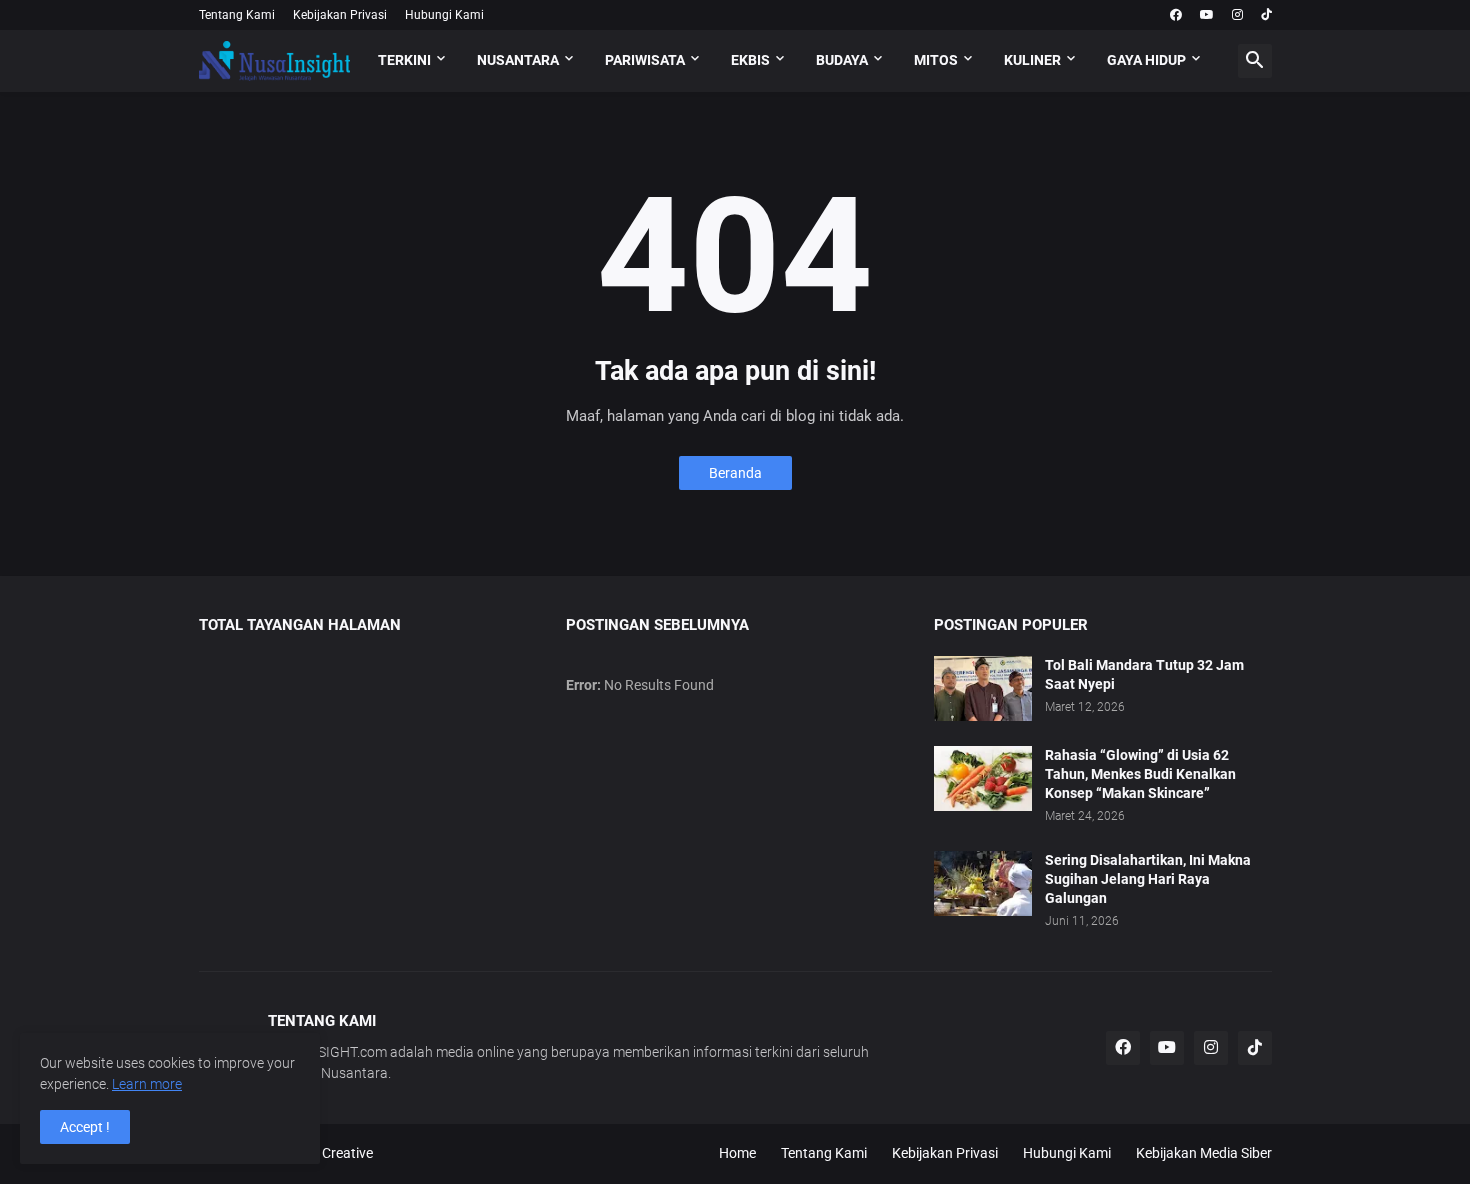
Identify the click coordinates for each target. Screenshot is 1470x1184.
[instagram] (1237, 15)
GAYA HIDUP (1146, 60)
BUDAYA (842, 60)
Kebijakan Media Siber (1204, 1153)
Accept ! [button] (85, 1127)
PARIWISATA (645, 60)
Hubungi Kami (444, 15)
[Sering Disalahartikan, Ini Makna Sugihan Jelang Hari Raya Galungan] (983, 883)
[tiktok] (1266, 15)
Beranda (735, 473)
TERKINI (404, 60)
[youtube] (1207, 15)
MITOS (936, 60)
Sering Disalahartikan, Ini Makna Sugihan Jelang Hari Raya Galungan (1148, 879)
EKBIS (750, 60)
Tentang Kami (237, 15)
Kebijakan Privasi (340, 15)
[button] (1255, 61)
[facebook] (1176, 15)
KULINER (1032, 60)
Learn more (147, 1084)
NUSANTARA (518, 60)
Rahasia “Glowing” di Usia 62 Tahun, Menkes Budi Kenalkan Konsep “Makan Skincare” (1140, 774)
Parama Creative (321, 1153)
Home (737, 1153)
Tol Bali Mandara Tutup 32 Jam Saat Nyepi (1144, 674)
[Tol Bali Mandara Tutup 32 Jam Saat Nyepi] (983, 688)
